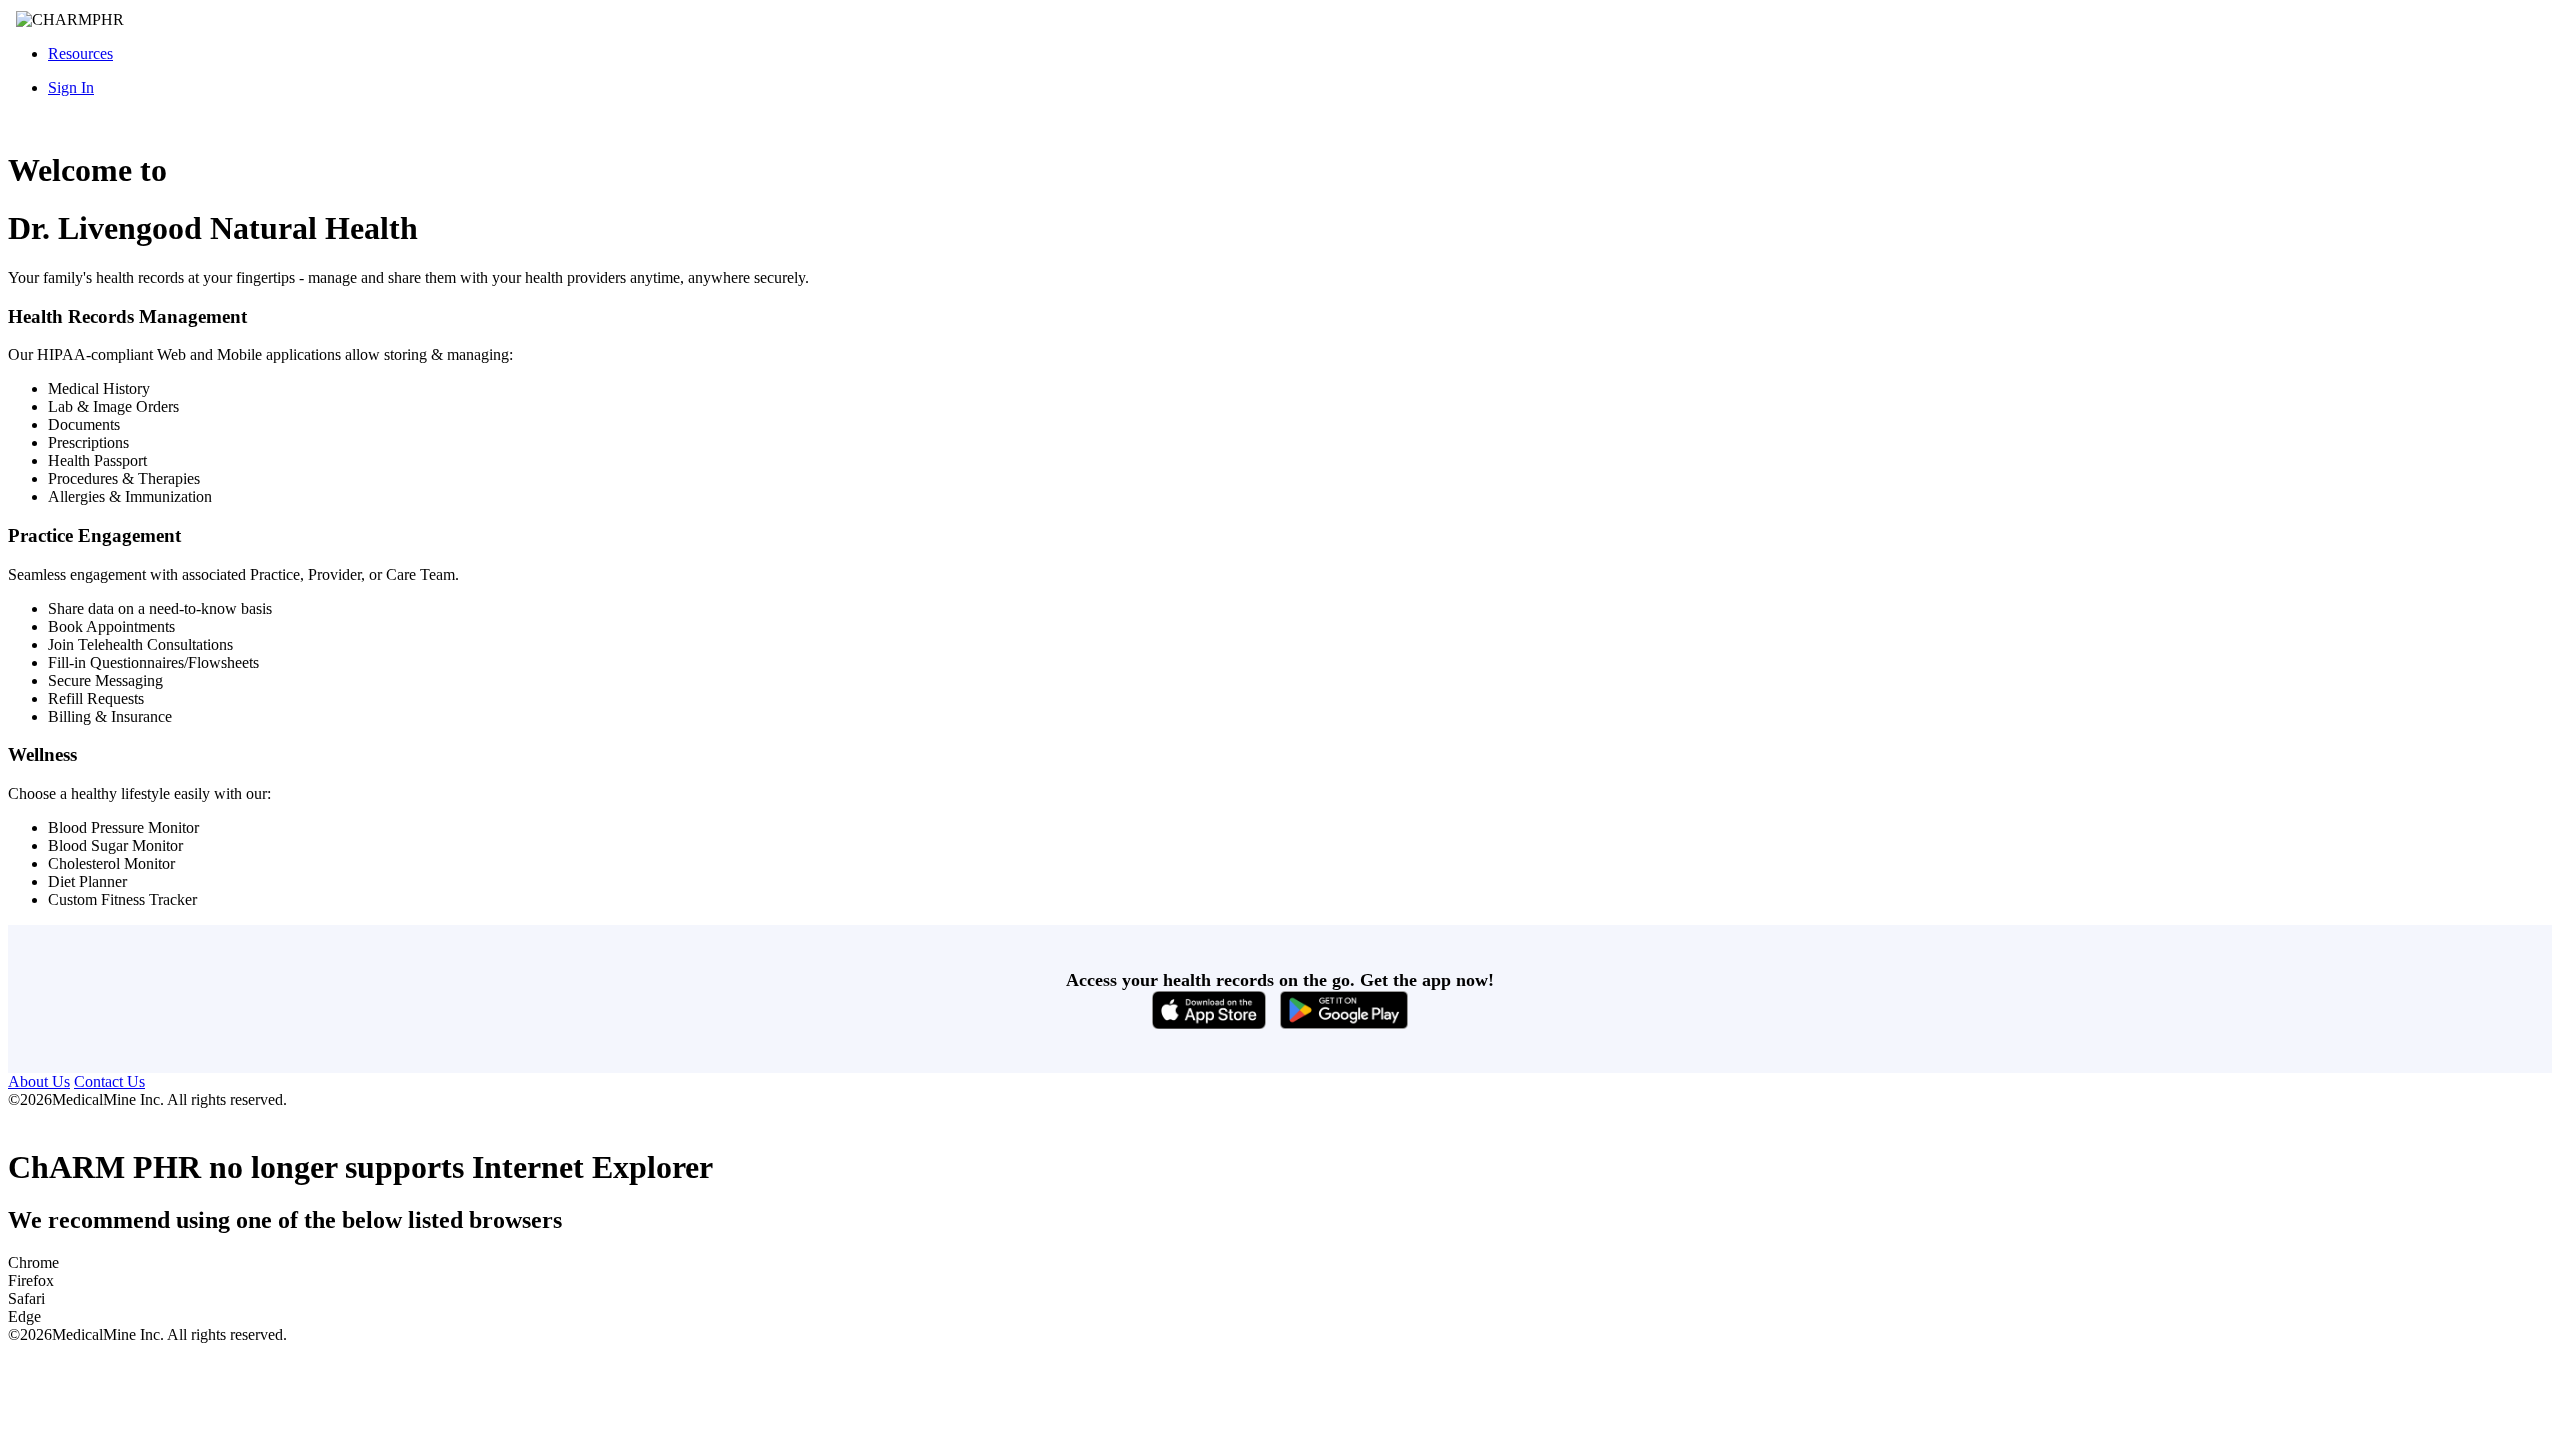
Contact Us (109, 1081)
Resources (80, 53)
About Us (39, 1081)
